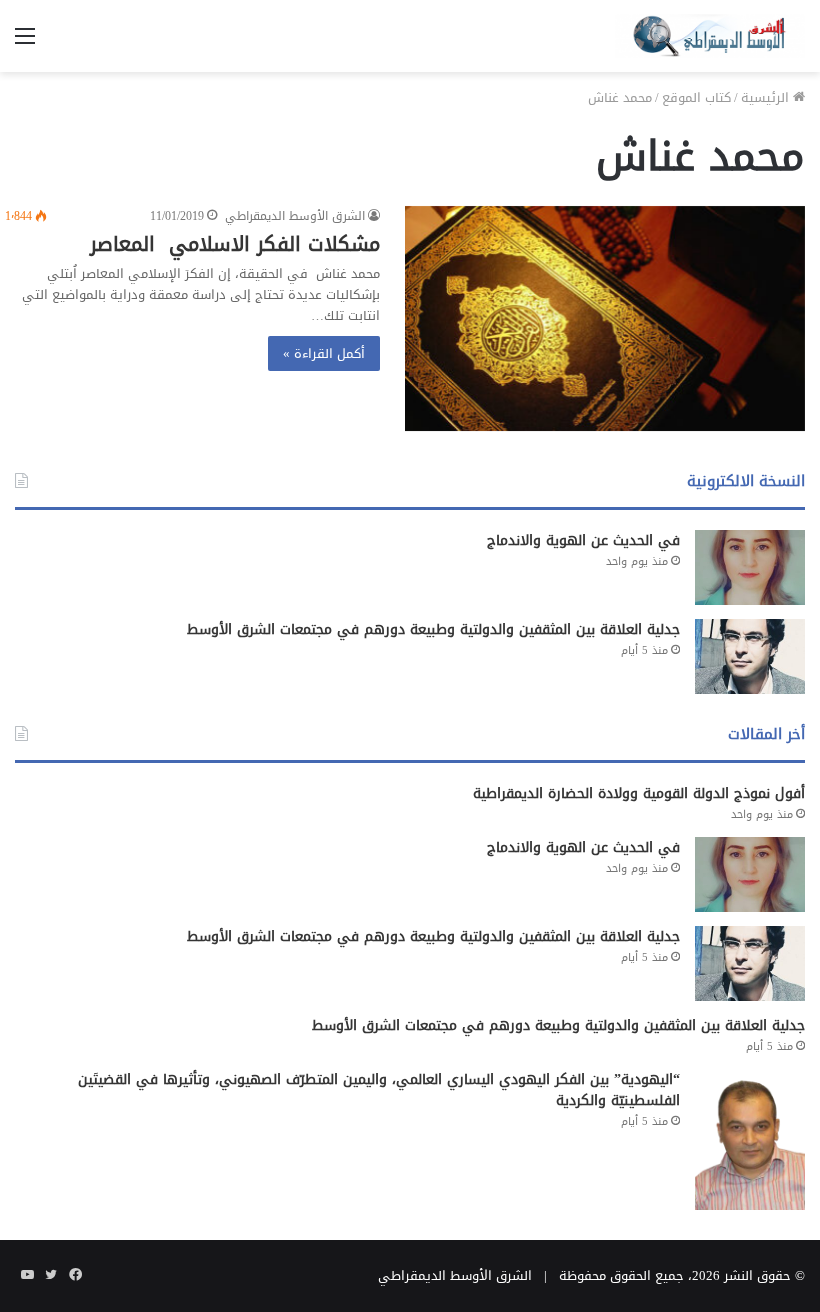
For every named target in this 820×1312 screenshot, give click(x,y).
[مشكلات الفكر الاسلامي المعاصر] (605, 319)
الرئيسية (767, 97)
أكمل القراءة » (324, 353)
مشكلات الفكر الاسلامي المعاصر (235, 244)
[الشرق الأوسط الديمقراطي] (710, 36)
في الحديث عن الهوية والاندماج (583, 540)
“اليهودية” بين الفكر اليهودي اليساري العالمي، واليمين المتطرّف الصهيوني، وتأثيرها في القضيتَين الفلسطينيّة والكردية (379, 1090)
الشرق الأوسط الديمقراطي (295, 216)
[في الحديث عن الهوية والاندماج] (750, 567)
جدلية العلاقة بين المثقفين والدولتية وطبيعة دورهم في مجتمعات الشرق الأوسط (433, 629)
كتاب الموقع (696, 97)
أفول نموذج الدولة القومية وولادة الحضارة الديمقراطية (639, 793)
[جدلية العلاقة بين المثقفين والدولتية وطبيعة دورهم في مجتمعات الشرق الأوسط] (750, 656)
